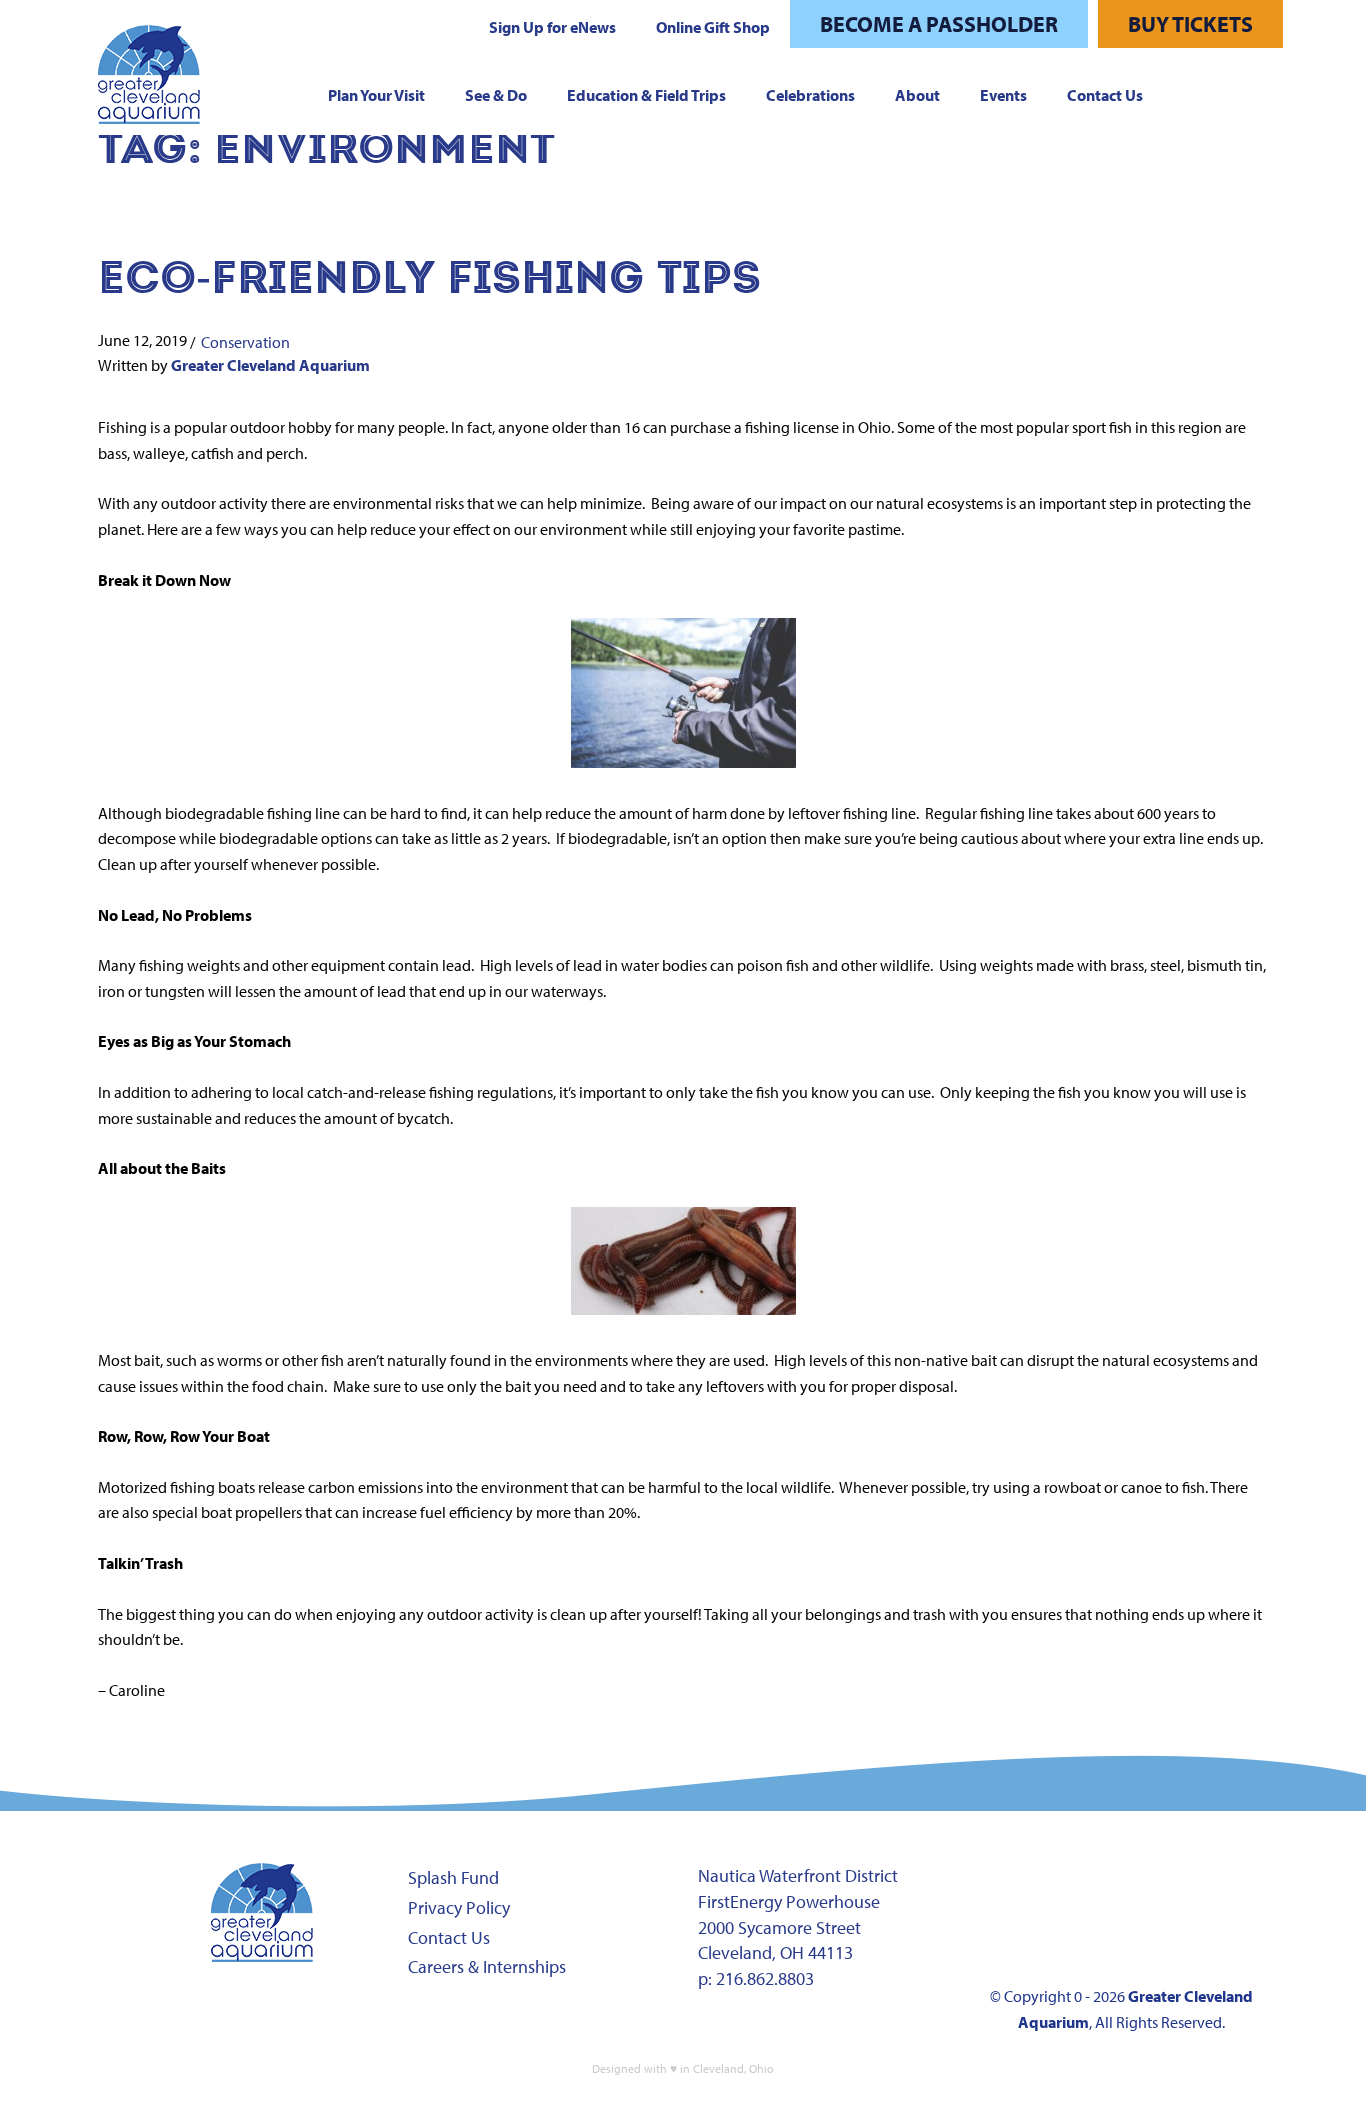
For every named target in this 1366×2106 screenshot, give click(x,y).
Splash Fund (453, 1877)
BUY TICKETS (1190, 24)
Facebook (1000, 1887)
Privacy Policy (459, 1907)
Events (1003, 95)
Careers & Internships (487, 1966)
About (917, 95)
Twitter (1126, 1887)
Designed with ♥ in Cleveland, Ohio (683, 2068)
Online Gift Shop (713, 27)
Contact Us (1105, 95)
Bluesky (1000, 1935)
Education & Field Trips (646, 95)
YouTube (1189, 1887)
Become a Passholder (939, 24)
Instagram (1063, 1887)
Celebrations (810, 95)
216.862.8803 (765, 1978)
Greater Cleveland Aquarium (270, 365)
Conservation (245, 342)
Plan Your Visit (376, 95)
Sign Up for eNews (552, 27)
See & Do (496, 95)
